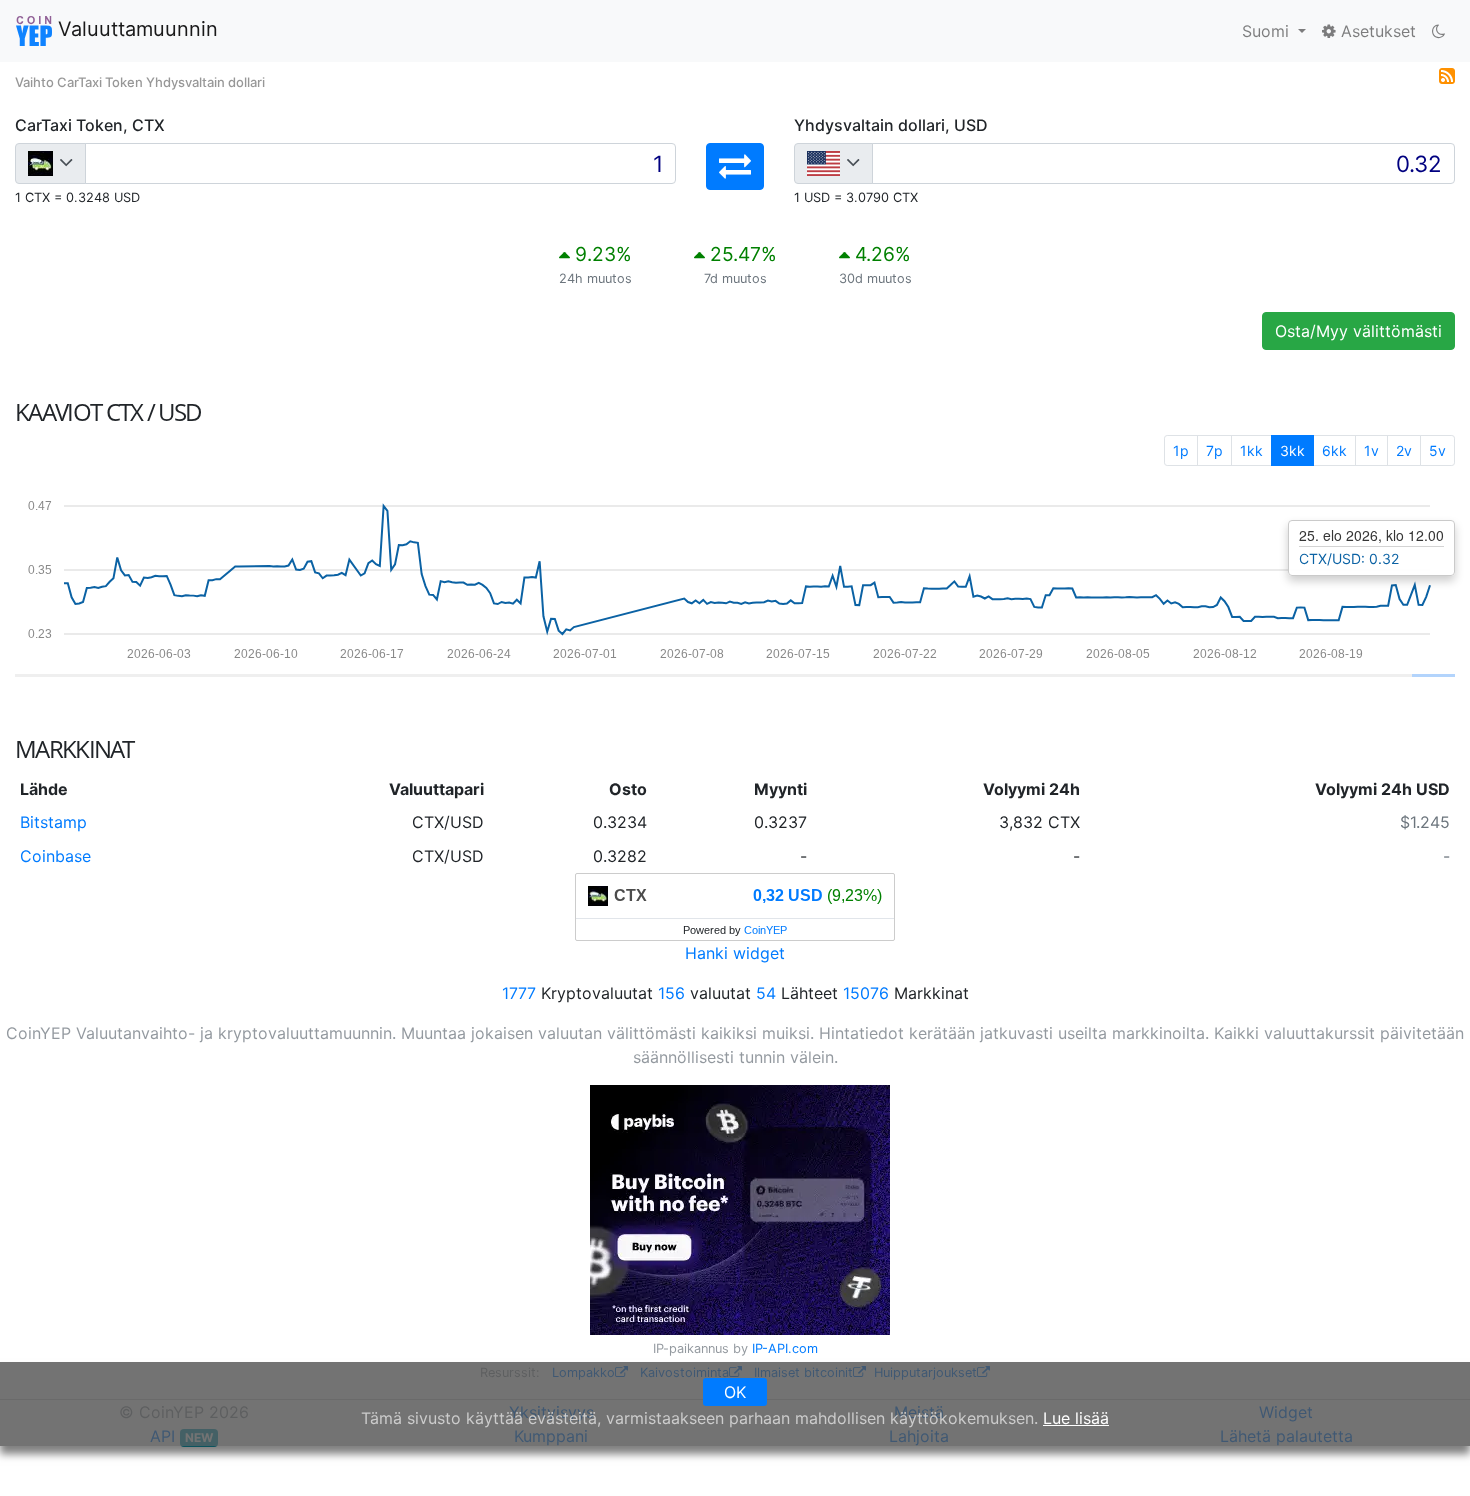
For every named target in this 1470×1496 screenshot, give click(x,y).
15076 (866, 993)
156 (671, 993)
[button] (735, 166)
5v (1437, 450)
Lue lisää (1076, 1418)
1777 (519, 993)
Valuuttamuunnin (135, 29)
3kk (1292, 450)
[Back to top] (1426, 1453)
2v (1404, 450)
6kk (1334, 450)
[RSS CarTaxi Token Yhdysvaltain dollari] (1447, 74)
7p (1214, 450)
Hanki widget (735, 953)
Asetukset (1376, 31)
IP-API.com (785, 1348)
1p (1181, 450)
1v (1371, 450)
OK (735, 1392)
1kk (1251, 450)
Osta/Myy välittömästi (1358, 331)
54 (766, 993)
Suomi (1268, 31)
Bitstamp (53, 822)
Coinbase (55, 856)
